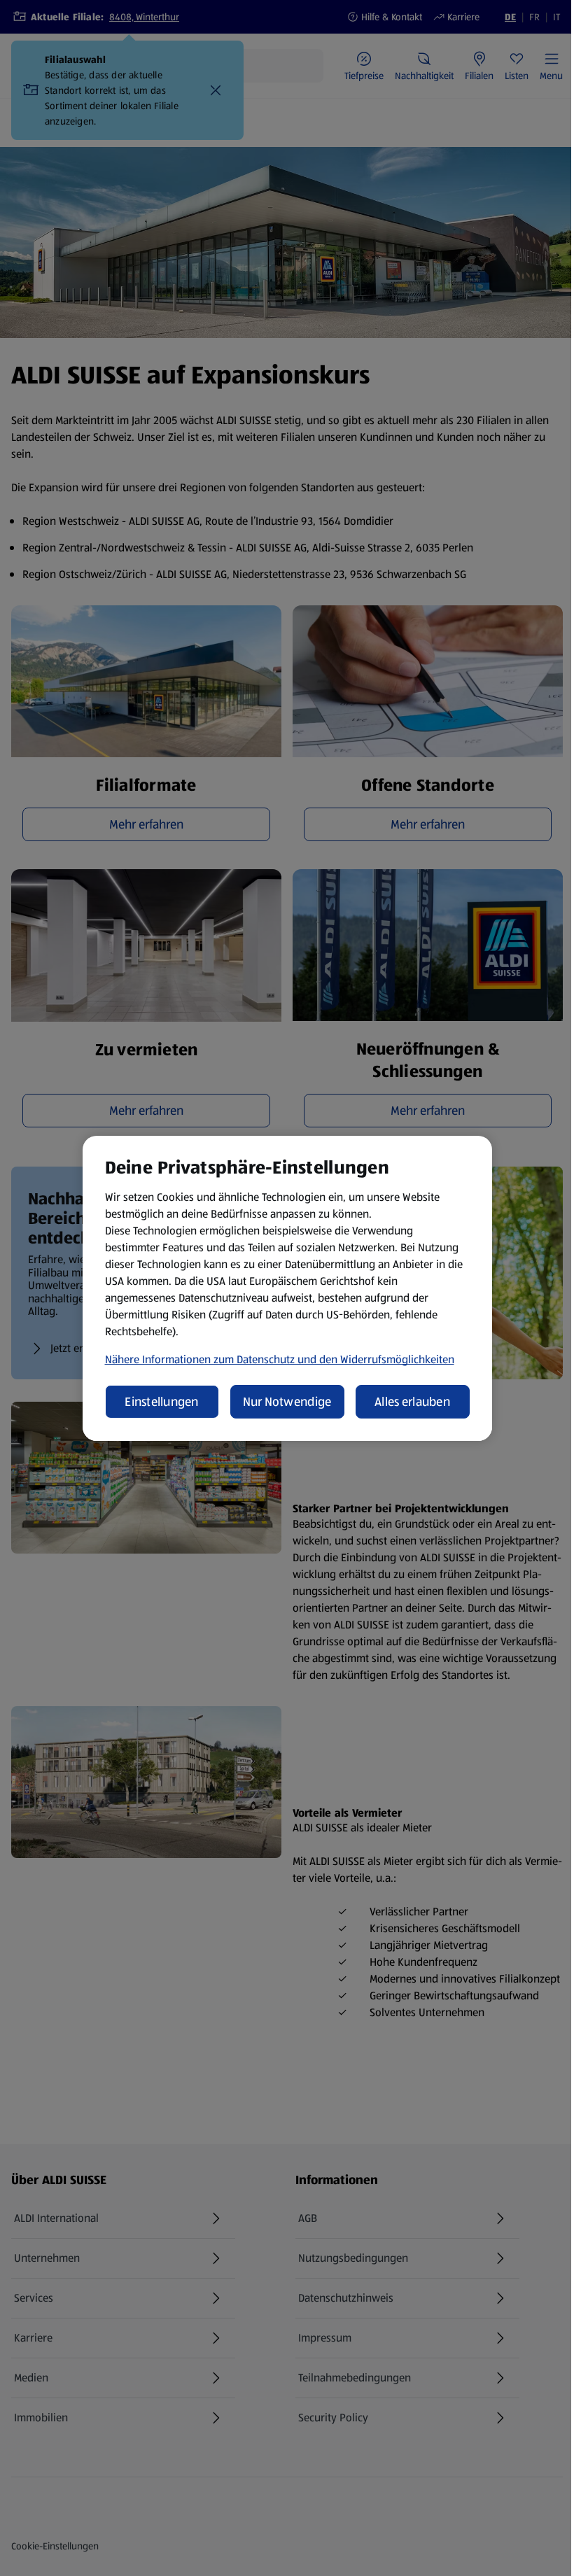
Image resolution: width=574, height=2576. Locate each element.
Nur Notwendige (287, 1402)
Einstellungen (162, 1402)
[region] (287, 1288)
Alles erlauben (412, 1402)
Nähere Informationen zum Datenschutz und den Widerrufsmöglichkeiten (280, 1359)
